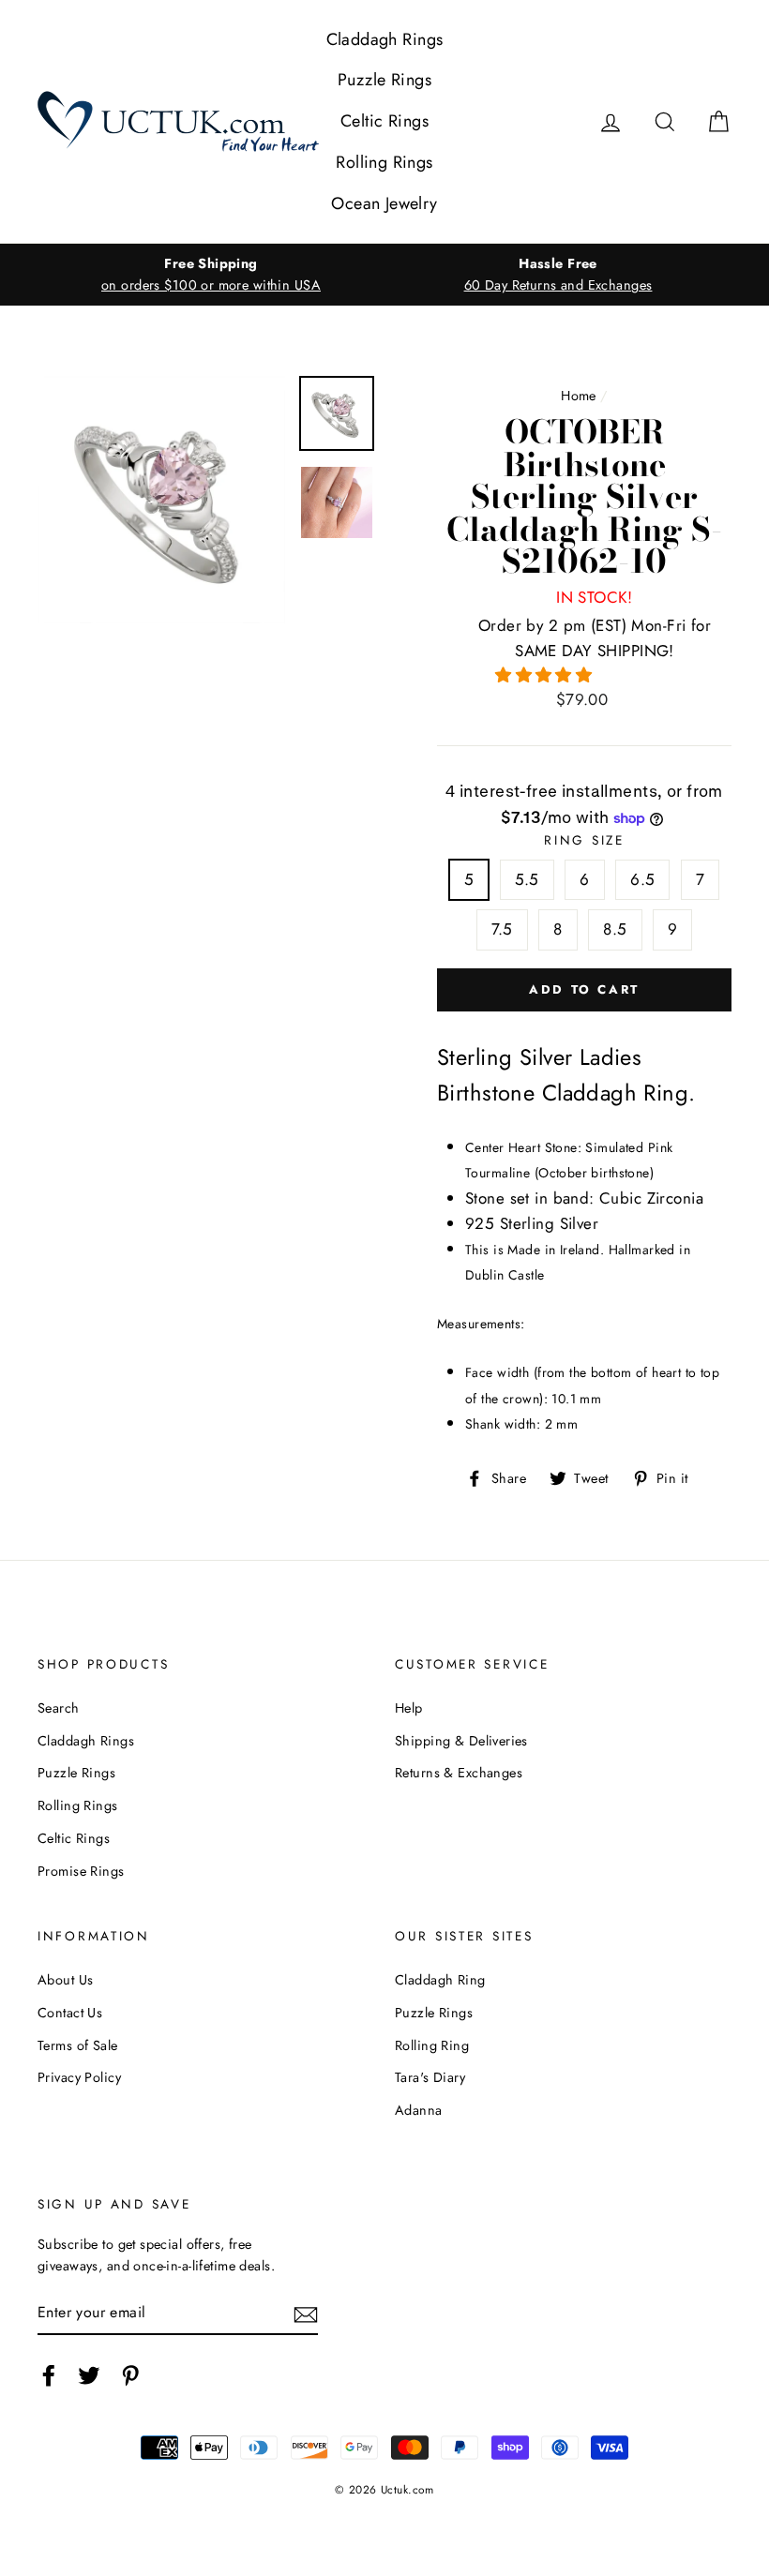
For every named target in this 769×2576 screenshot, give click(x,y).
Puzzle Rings (384, 80)
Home (579, 396)
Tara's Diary (430, 2077)
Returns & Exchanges (459, 1773)
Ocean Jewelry (384, 203)
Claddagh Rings (385, 39)
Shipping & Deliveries (461, 1741)
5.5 (527, 879)
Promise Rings (81, 1871)
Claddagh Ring (440, 1980)
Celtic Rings (384, 121)
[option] (211, 275)
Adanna (419, 2110)
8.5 (615, 929)
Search (59, 1708)
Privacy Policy (79, 2077)
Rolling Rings (384, 162)
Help (409, 1708)
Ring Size (584, 840)
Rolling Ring (432, 2045)
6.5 (642, 879)
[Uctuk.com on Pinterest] (130, 2375)
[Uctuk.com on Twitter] (89, 2375)
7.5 (502, 929)
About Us (65, 1980)
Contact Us (70, 2013)
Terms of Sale (78, 2045)
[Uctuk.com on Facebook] (49, 2375)
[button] (546, 675)
